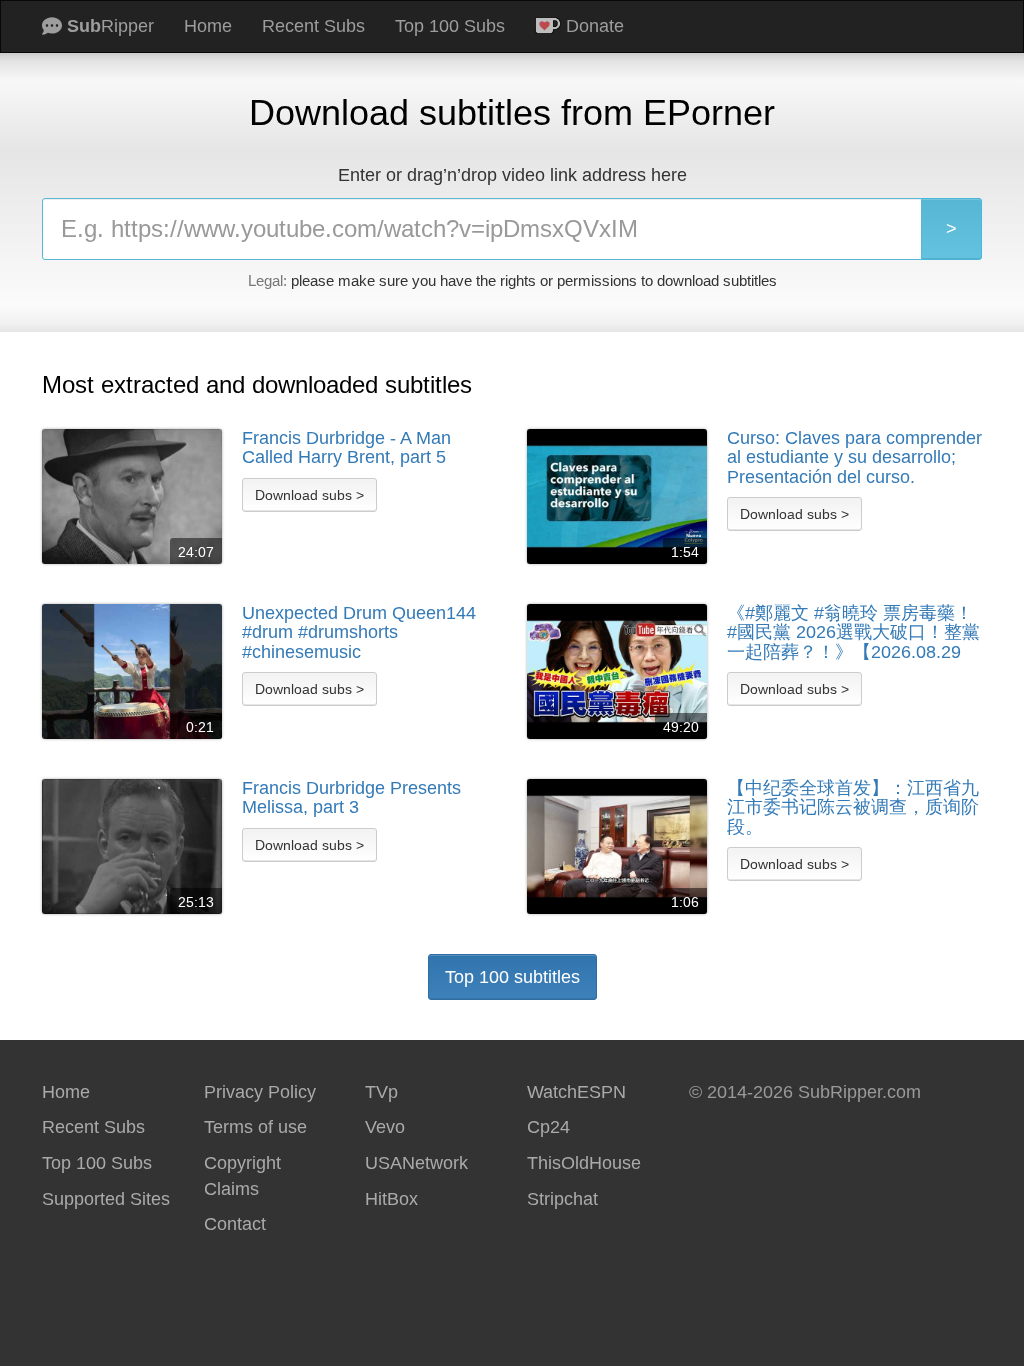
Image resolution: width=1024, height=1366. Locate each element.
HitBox (391, 1199)
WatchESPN (576, 1092)
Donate (592, 26)
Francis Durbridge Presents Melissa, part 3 (351, 798)
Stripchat (562, 1199)
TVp (381, 1092)
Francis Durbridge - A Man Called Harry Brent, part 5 (346, 448)
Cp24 (548, 1127)
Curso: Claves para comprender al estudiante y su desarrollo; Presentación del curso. (854, 458)
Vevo (385, 1127)
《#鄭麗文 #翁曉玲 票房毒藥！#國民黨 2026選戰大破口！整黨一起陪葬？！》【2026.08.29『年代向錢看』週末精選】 (853, 633)
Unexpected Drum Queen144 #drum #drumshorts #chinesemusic (359, 633)
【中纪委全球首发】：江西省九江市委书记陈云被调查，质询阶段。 (853, 808)
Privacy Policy (260, 1092)
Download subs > (309, 495)
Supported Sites (106, 1199)
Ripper (110, 26)
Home (208, 26)
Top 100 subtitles (512, 977)
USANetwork (416, 1163)
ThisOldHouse (584, 1163)
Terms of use (255, 1127)
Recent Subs (313, 26)
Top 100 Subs (450, 26)
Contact (235, 1224)
